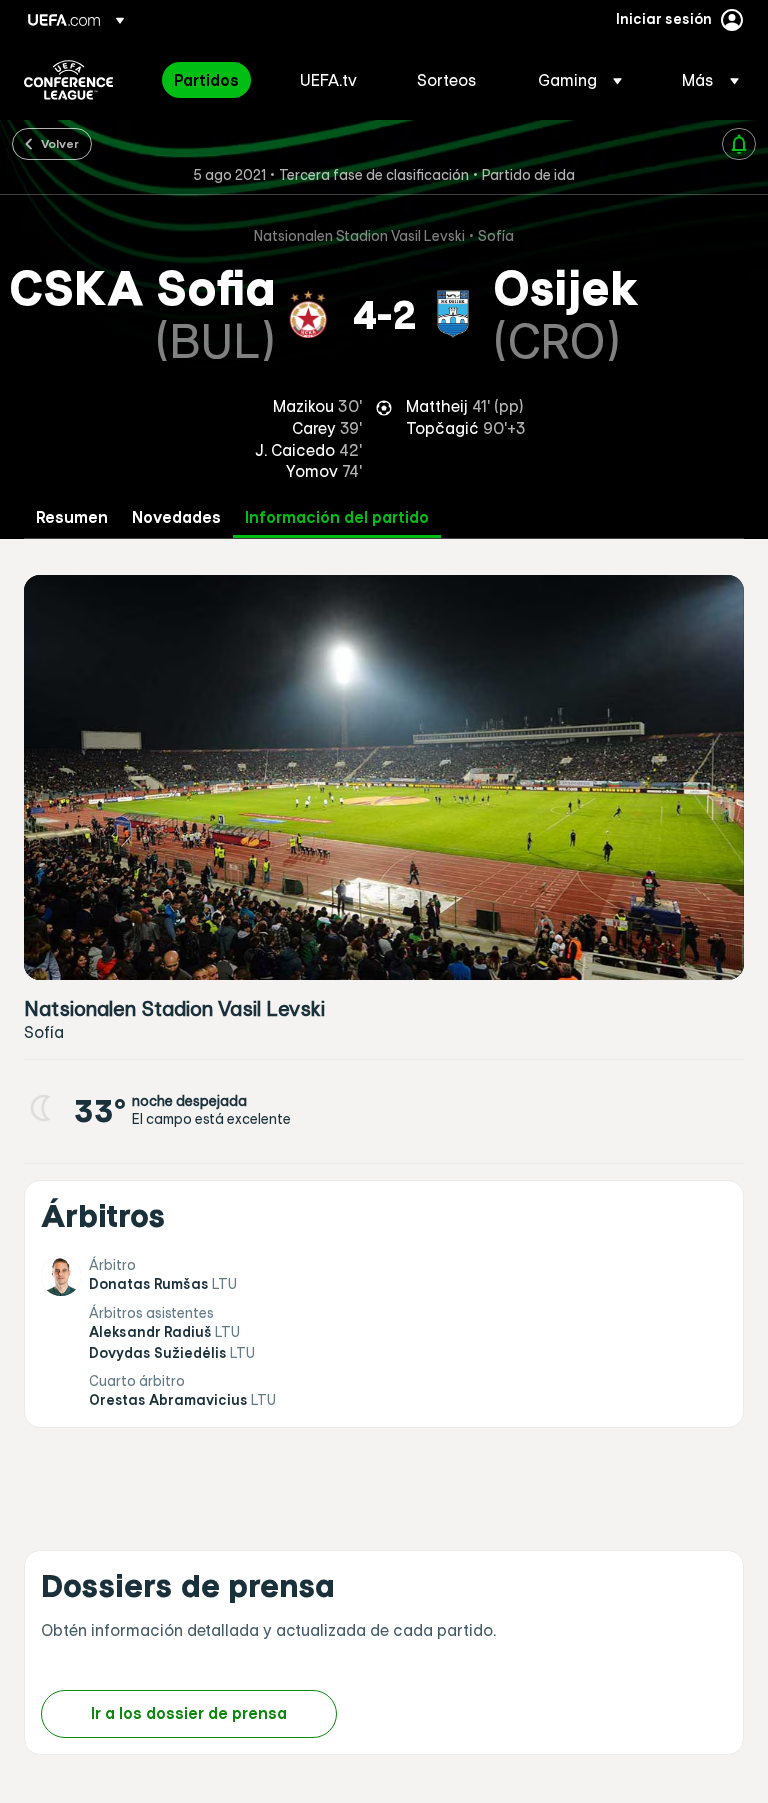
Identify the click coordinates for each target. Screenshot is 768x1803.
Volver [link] (60, 143)
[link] (206, 80)
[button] (580, 80)
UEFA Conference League (68, 80)
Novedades (176, 517)
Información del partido (337, 517)
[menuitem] (212, 80)
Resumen (72, 517)
